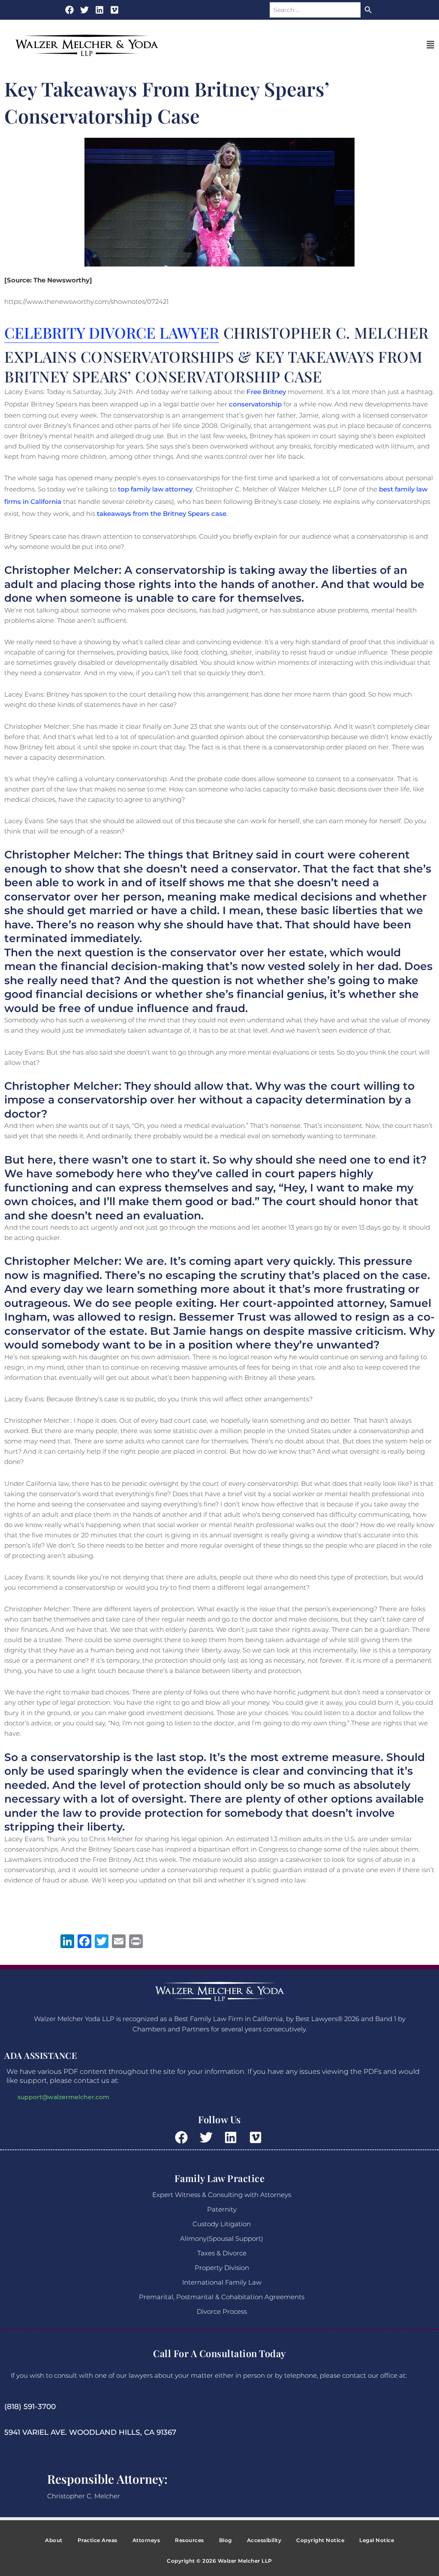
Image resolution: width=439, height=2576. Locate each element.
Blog (226, 2540)
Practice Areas (98, 2540)
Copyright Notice (320, 2540)
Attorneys (146, 2540)
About (54, 2540)
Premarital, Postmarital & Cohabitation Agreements (222, 2297)
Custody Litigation (222, 2224)
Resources (189, 2540)
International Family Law (222, 2282)
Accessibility (264, 2540)
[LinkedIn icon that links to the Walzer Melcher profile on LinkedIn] (99, 10)
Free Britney (266, 392)
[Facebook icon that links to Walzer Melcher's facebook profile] (69, 10)
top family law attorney (155, 489)
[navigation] (430, 45)
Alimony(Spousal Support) (222, 2238)
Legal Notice (377, 2540)
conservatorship (255, 404)
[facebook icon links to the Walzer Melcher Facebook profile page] (183, 2137)
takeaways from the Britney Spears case (162, 514)
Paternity (222, 2209)
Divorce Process (222, 2311)
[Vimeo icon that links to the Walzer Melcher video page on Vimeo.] (114, 10)
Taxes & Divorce (222, 2253)
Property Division (222, 2268)
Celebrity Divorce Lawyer (112, 332)
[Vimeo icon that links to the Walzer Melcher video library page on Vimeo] (257, 2137)
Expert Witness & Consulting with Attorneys (222, 2195)
